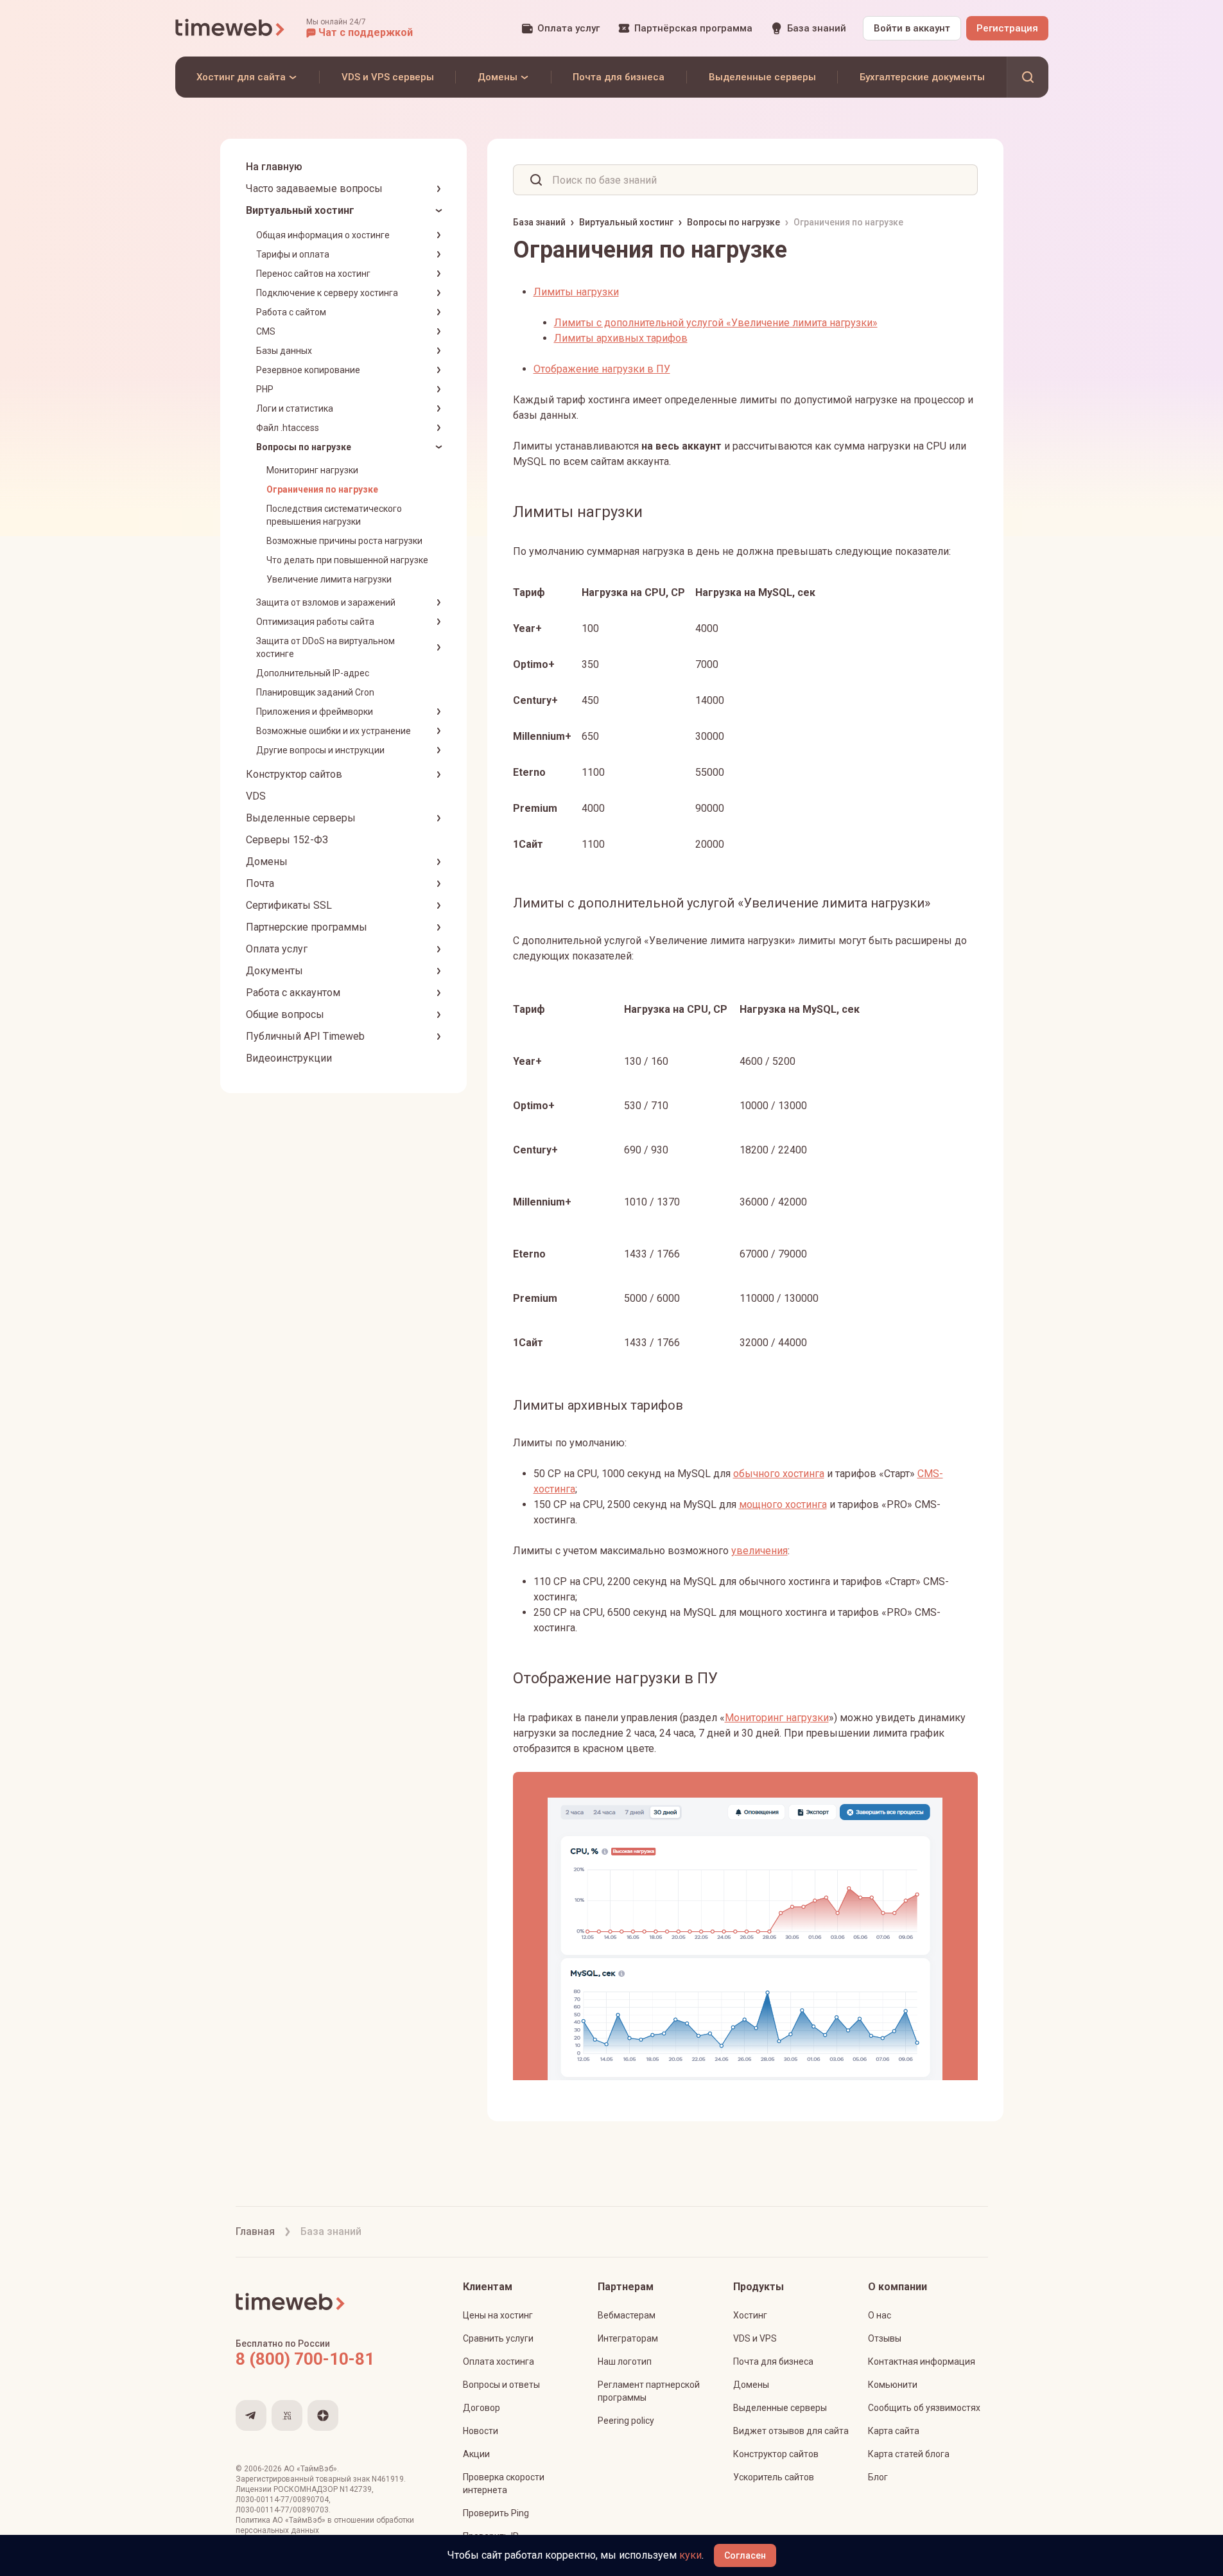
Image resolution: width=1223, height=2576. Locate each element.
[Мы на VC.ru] (287, 2415)
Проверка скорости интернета (504, 2484)
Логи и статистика (295, 408)
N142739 (356, 2489)
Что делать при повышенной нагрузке (347, 560)
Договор (481, 2408)
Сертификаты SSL (289, 905)
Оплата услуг (277, 949)
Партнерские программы (307, 927)
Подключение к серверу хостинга (327, 293)
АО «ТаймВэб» (310, 2469)
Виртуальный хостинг (300, 210)
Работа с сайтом (291, 312)
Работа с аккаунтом (293, 993)
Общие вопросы (285, 1014)
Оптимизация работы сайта (315, 622)
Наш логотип (625, 2361)
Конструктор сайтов (294, 774)
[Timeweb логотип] (230, 28)
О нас (880, 2315)
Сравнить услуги (498, 2338)
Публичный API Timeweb (305, 1036)
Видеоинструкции (289, 1058)
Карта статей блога (909, 2454)
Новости (481, 2431)
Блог (878, 2477)
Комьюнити (893, 2385)
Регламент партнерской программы (649, 2391)
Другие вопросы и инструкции (320, 750)
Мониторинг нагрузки (312, 470)
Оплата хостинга (499, 2361)
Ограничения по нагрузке (322, 489)
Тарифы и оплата (293, 254)
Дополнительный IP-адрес (313, 673)
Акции (476, 2454)
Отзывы (885, 2338)
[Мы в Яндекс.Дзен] (323, 2415)
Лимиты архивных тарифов (621, 338)
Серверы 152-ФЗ (287, 840)
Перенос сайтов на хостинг (313, 274)
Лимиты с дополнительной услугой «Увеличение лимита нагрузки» (716, 323)
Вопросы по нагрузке (304, 447)
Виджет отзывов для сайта (791, 2431)
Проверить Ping (496, 2513)
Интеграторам (628, 2338)
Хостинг (750, 2315)
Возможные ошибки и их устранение (334, 731)
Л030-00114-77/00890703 (282, 2510)
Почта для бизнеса (773, 2361)
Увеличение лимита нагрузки (329, 579)
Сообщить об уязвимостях (924, 2408)
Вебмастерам (627, 2315)
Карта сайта (894, 2431)
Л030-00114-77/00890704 (282, 2500)
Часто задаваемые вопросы (314, 188)
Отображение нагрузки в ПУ (602, 369)
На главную (274, 167)
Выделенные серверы (301, 818)
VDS (256, 796)
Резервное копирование (308, 370)
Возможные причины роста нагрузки (344, 541)
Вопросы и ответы (501, 2385)
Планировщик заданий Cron (315, 692)
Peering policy (626, 2421)
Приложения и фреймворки (315, 712)
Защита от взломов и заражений (326, 602)
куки (690, 2555)
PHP (265, 389)
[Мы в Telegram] (251, 2415)
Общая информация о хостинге (323, 235)
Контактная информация (922, 2361)
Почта (260, 883)
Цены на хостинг (498, 2315)
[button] (360, 28)
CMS (266, 331)
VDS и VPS (755, 2338)
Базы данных (284, 351)
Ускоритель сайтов (774, 2477)
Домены (267, 862)
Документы (274, 971)
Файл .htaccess (288, 428)
